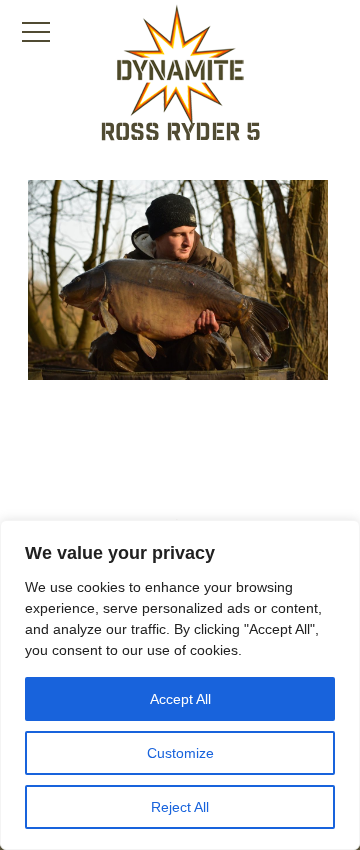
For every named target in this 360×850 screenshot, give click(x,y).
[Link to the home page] (180, 66)
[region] (180, 685)
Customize (180, 753)
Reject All (180, 807)
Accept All (180, 699)
